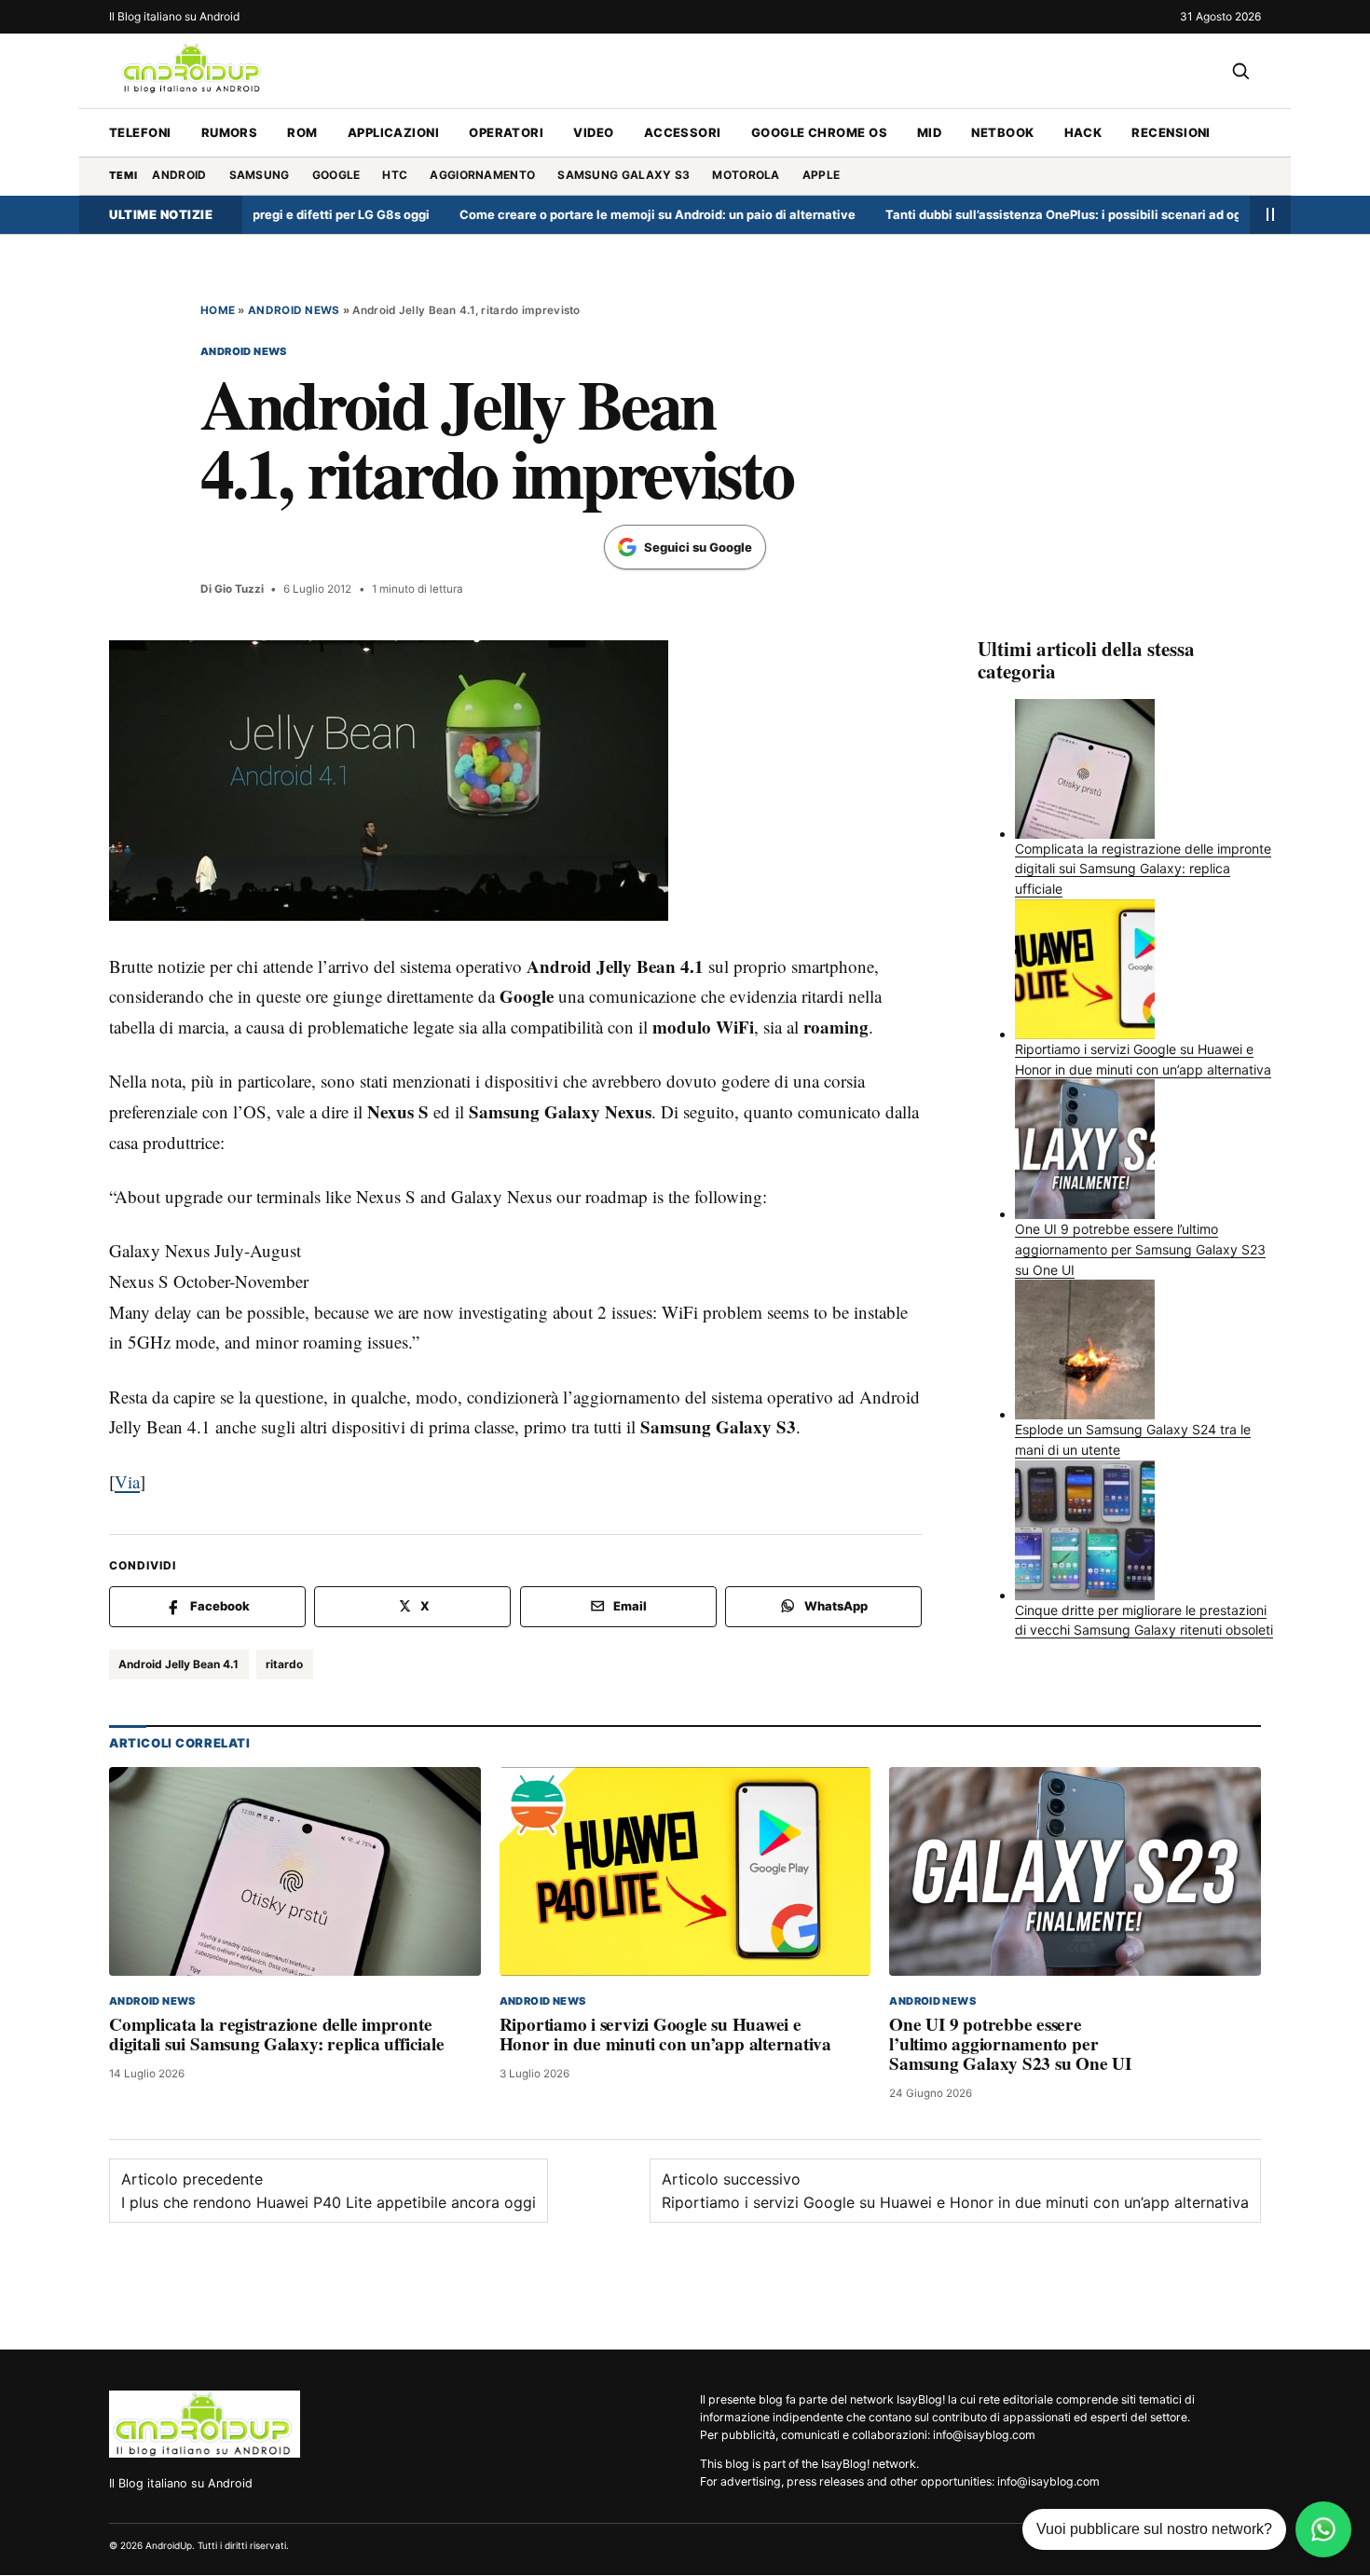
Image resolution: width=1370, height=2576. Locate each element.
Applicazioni (393, 132)
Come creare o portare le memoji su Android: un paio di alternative (594, 214)
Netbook (1002, 132)
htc (395, 175)
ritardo (284, 1664)
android (179, 175)
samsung (260, 175)
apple (822, 175)
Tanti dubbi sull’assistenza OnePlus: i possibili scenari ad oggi (1006, 214)
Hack (1083, 132)
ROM (302, 132)
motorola (746, 175)
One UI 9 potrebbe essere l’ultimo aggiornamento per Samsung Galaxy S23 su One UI (1010, 2044)
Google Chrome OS (819, 132)
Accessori (683, 132)
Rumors (230, 132)
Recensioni (1171, 132)
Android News (294, 310)
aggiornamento (482, 175)
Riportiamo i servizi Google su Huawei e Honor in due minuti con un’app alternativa (665, 2034)
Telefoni (140, 132)
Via (127, 1481)
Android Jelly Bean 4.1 (178, 1664)
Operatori (506, 132)
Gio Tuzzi (239, 589)
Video (593, 132)
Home (218, 310)
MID (929, 132)
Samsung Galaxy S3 (623, 175)
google (336, 175)
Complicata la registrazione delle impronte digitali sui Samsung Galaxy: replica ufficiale (276, 2034)
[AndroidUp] (205, 2424)
